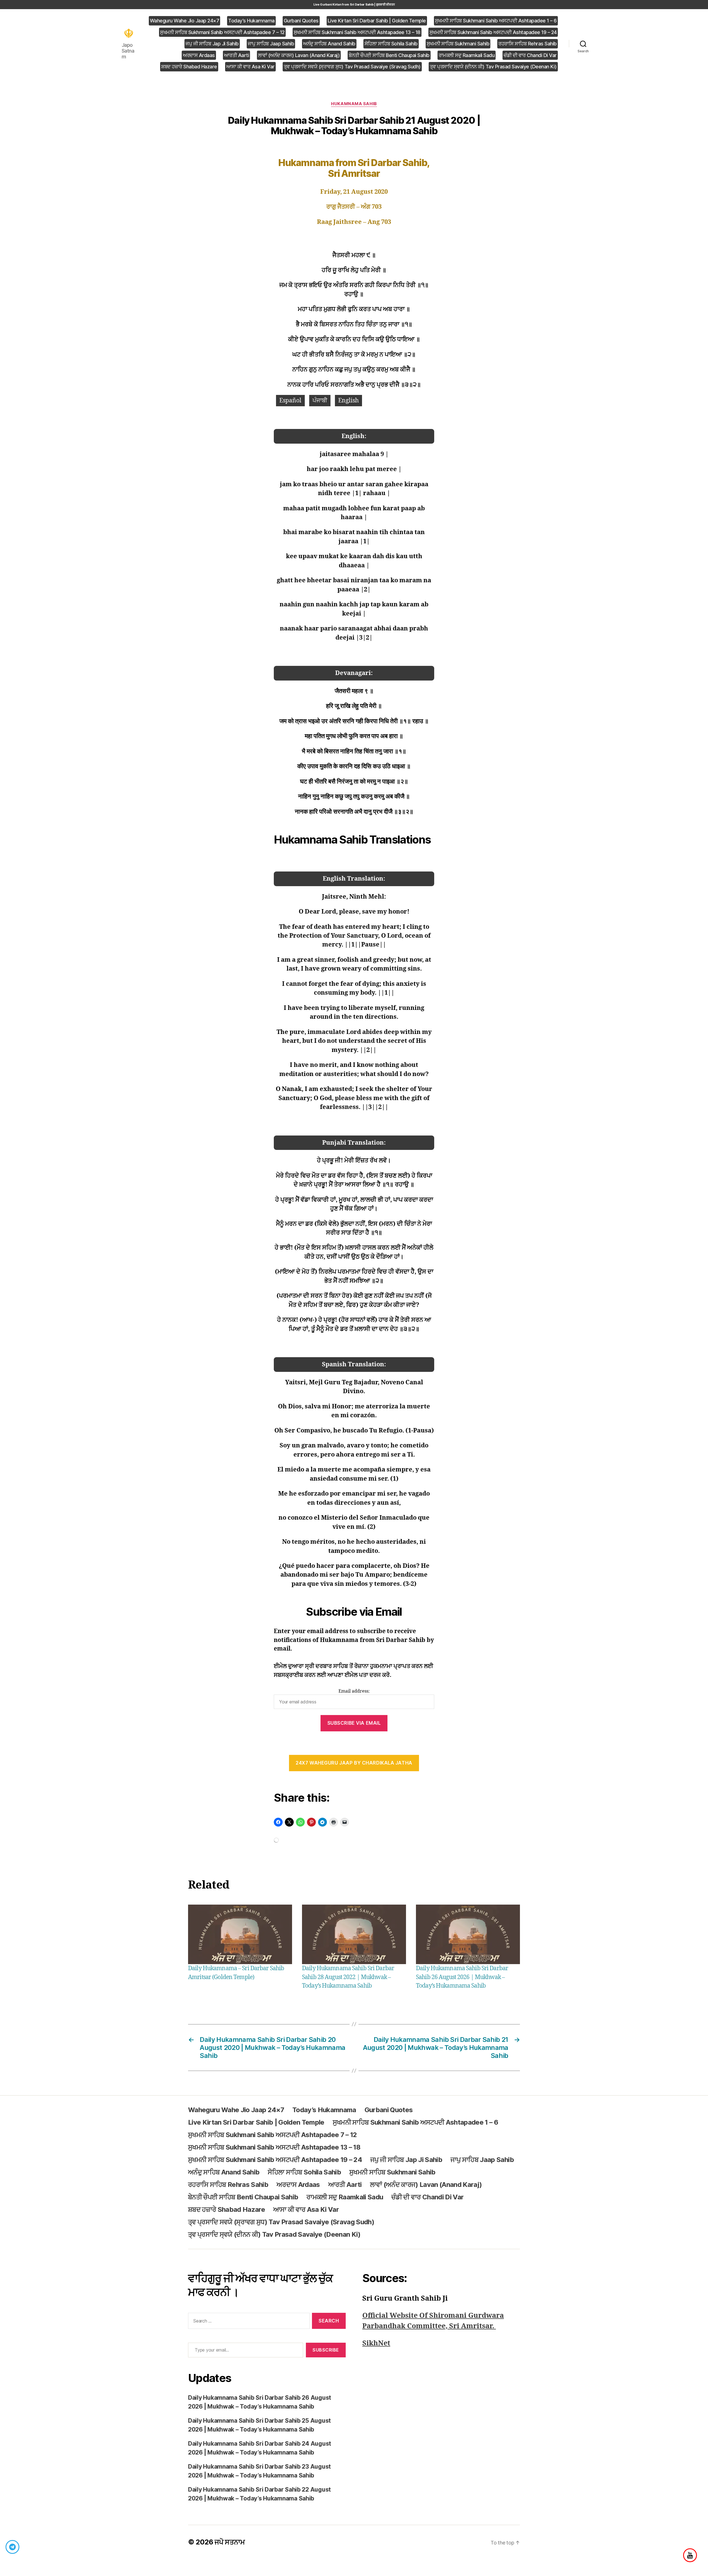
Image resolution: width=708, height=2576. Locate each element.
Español (290, 401)
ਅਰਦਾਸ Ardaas (199, 55)
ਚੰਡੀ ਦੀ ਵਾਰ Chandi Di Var (530, 55)
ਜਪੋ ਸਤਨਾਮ (230, 2542)
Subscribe (326, 2350)
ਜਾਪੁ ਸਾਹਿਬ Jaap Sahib (271, 44)
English (348, 401)
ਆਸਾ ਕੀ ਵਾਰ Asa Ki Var (250, 67)
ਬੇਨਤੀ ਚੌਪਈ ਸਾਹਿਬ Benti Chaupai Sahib (389, 55)
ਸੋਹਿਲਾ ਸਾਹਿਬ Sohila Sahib (391, 44)
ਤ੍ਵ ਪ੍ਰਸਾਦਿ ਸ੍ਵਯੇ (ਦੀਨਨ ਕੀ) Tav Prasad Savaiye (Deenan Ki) (493, 67)
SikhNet (376, 2343)
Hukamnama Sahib (354, 104)
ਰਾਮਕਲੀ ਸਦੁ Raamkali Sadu (467, 55)
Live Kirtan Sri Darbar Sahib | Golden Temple (377, 21)
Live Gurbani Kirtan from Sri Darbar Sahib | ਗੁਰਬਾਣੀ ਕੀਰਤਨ (354, 4)
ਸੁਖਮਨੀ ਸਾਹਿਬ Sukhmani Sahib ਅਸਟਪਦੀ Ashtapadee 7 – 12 (222, 32)
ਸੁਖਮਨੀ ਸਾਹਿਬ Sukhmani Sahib (458, 44)
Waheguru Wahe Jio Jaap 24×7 (185, 21)
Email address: (354, 1691)
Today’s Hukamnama (251, 21)
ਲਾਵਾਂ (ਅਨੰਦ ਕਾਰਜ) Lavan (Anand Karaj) (299, 55)
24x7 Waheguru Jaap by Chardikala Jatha (354, 1763)
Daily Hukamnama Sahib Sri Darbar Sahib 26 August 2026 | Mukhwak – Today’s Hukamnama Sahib (462, 1977)
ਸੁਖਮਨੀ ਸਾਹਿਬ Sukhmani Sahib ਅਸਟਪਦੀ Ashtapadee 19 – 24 (493, 32)
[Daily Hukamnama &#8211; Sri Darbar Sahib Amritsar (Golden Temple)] (240, 1934)
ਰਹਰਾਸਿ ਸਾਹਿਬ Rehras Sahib (528, 44)
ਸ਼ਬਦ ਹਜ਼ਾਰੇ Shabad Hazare (189, 67)
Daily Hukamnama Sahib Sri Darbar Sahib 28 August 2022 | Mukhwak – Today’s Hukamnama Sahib (348, 1977)
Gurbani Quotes (301, 21)
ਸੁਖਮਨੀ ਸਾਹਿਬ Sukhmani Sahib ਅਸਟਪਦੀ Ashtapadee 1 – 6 (496, 21)
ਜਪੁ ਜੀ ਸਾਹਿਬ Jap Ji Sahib (212, 44)
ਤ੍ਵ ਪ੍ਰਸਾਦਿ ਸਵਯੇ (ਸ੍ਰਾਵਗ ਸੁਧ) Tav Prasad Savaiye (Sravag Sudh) (352, 67)
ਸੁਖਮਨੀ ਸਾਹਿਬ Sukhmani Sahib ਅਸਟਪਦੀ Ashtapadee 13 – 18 (357, 32)
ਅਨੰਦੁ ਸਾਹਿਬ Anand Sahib (329, 44)
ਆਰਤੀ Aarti (237, 55)
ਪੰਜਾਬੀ (320, 401)
